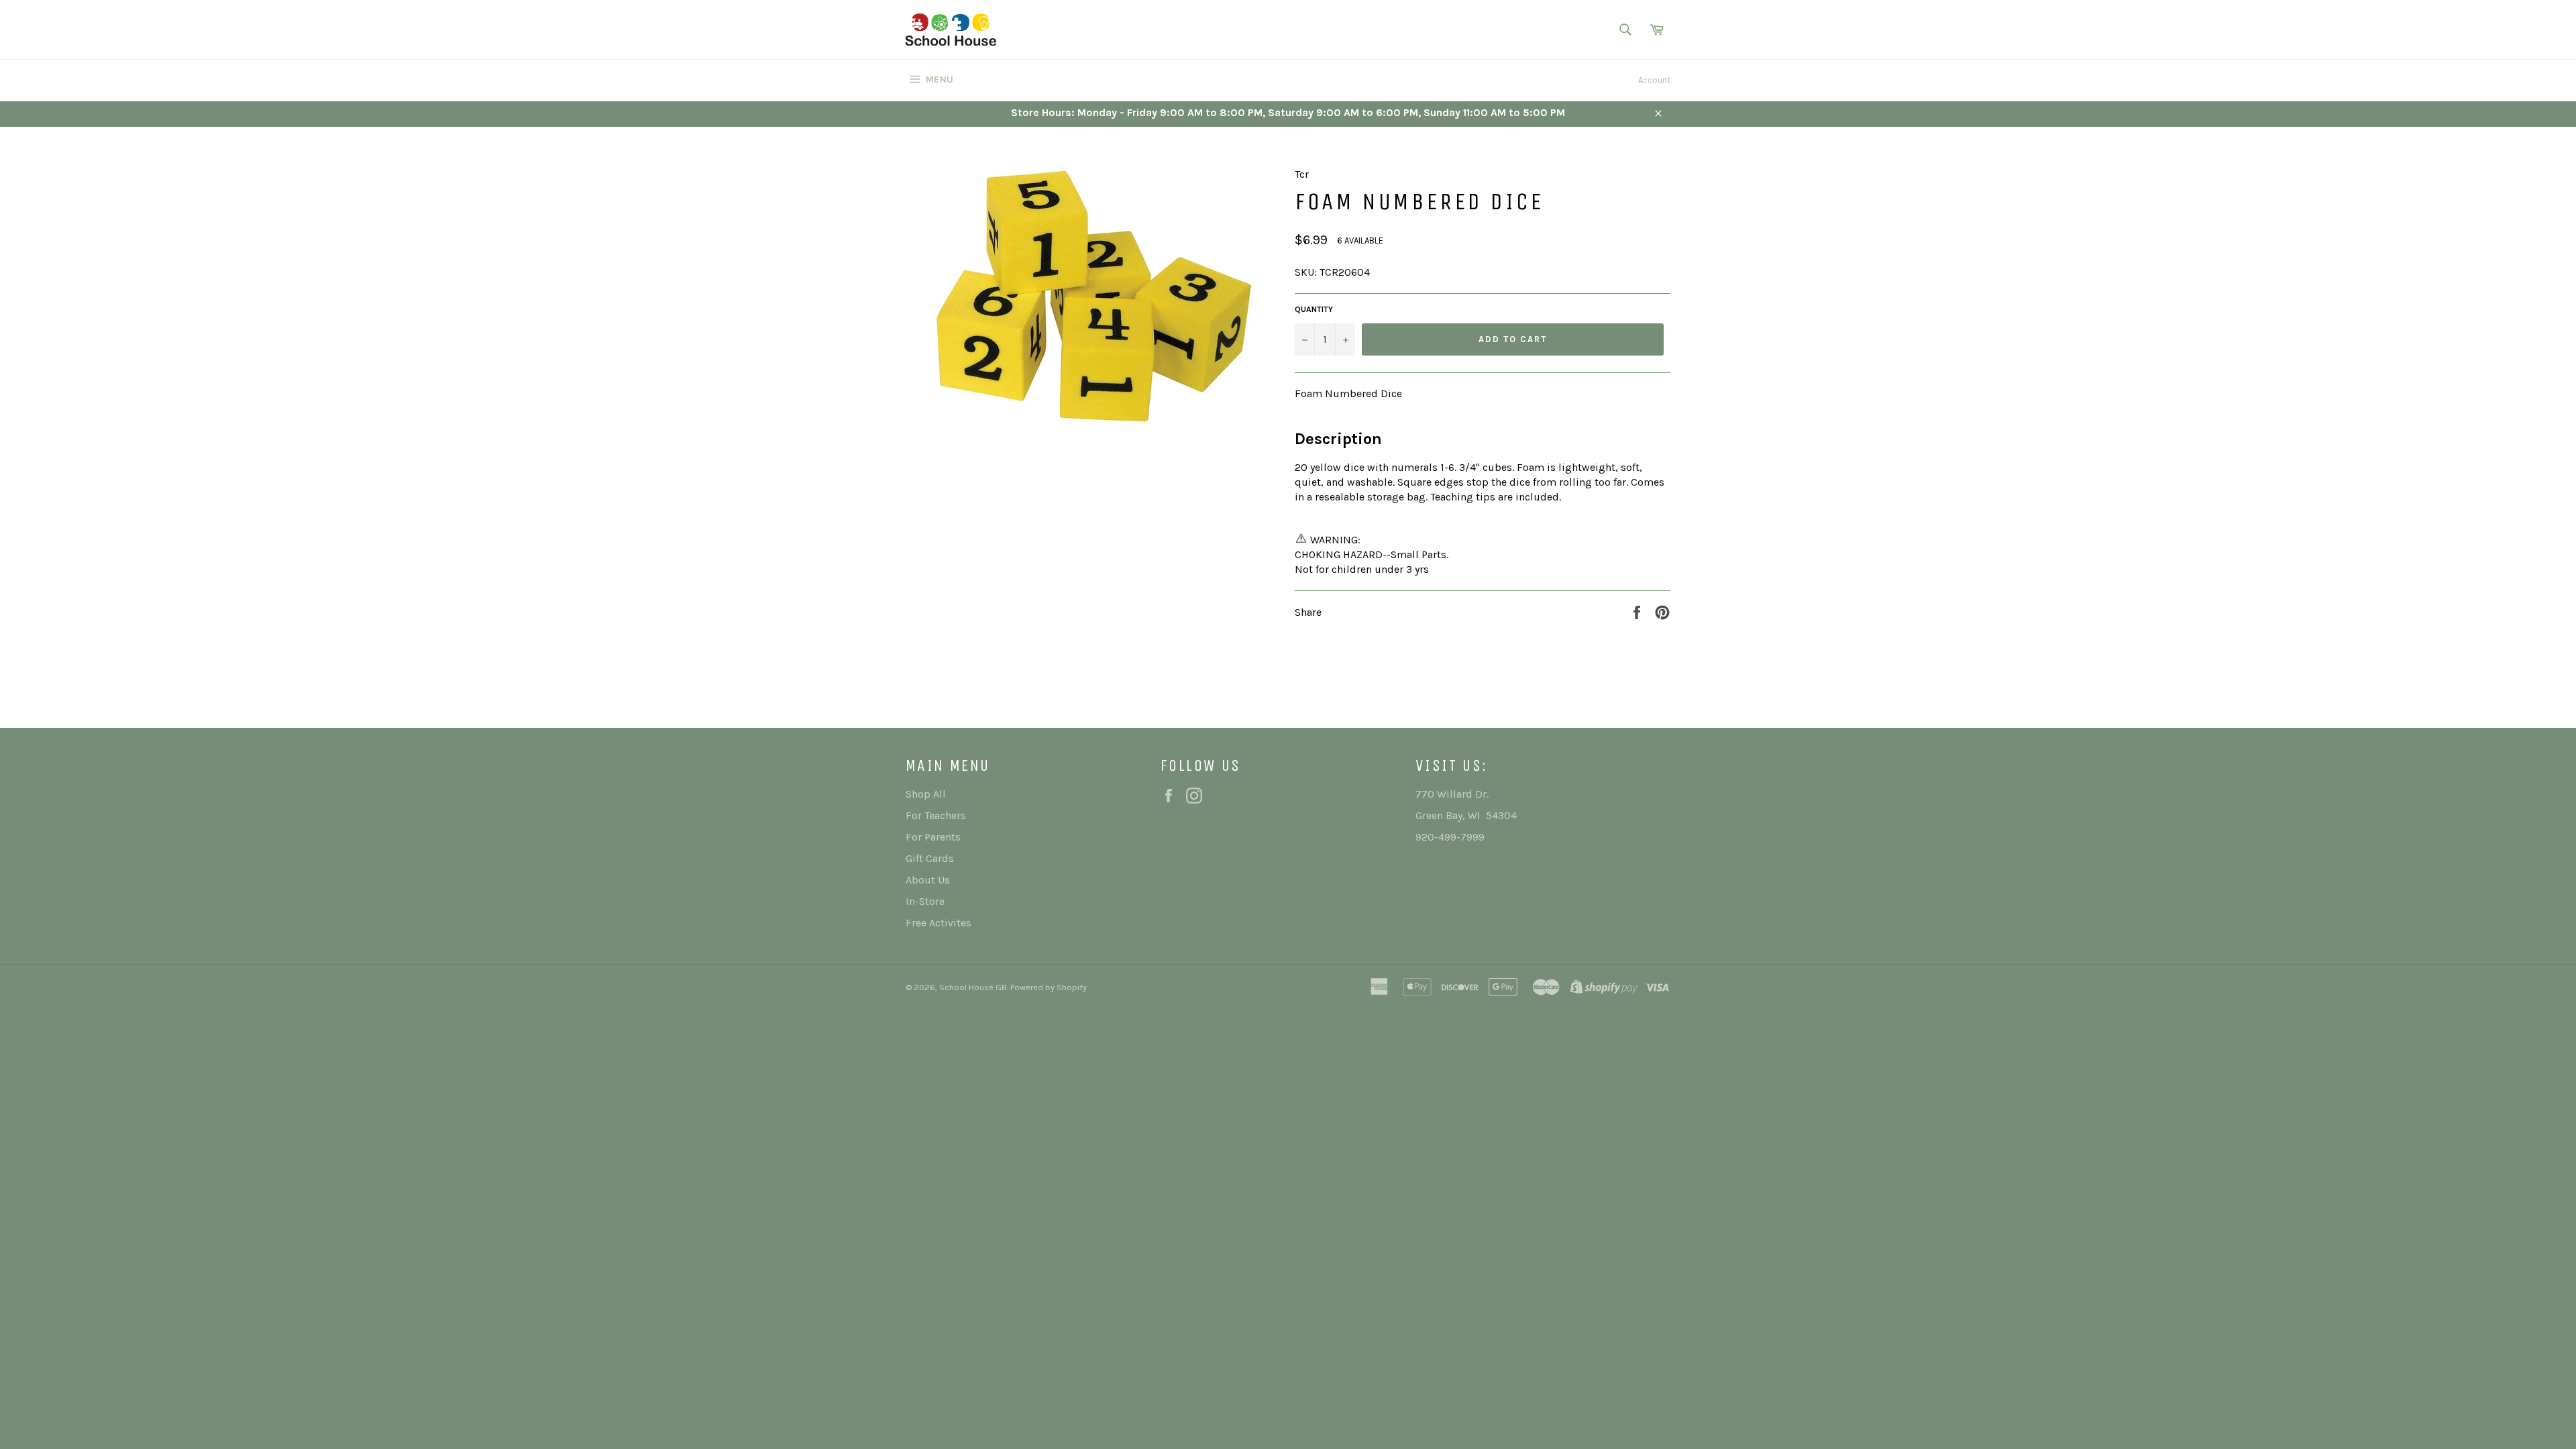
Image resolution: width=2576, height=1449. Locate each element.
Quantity (1314, 309)
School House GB (973, 987)
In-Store (925, 901)
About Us (928, 880)
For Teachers (936, 815)
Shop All (926, 794)
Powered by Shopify (1049, 987)
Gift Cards (930, 858)
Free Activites (938, 923)
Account (1654, 80)
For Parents (933, 837)
